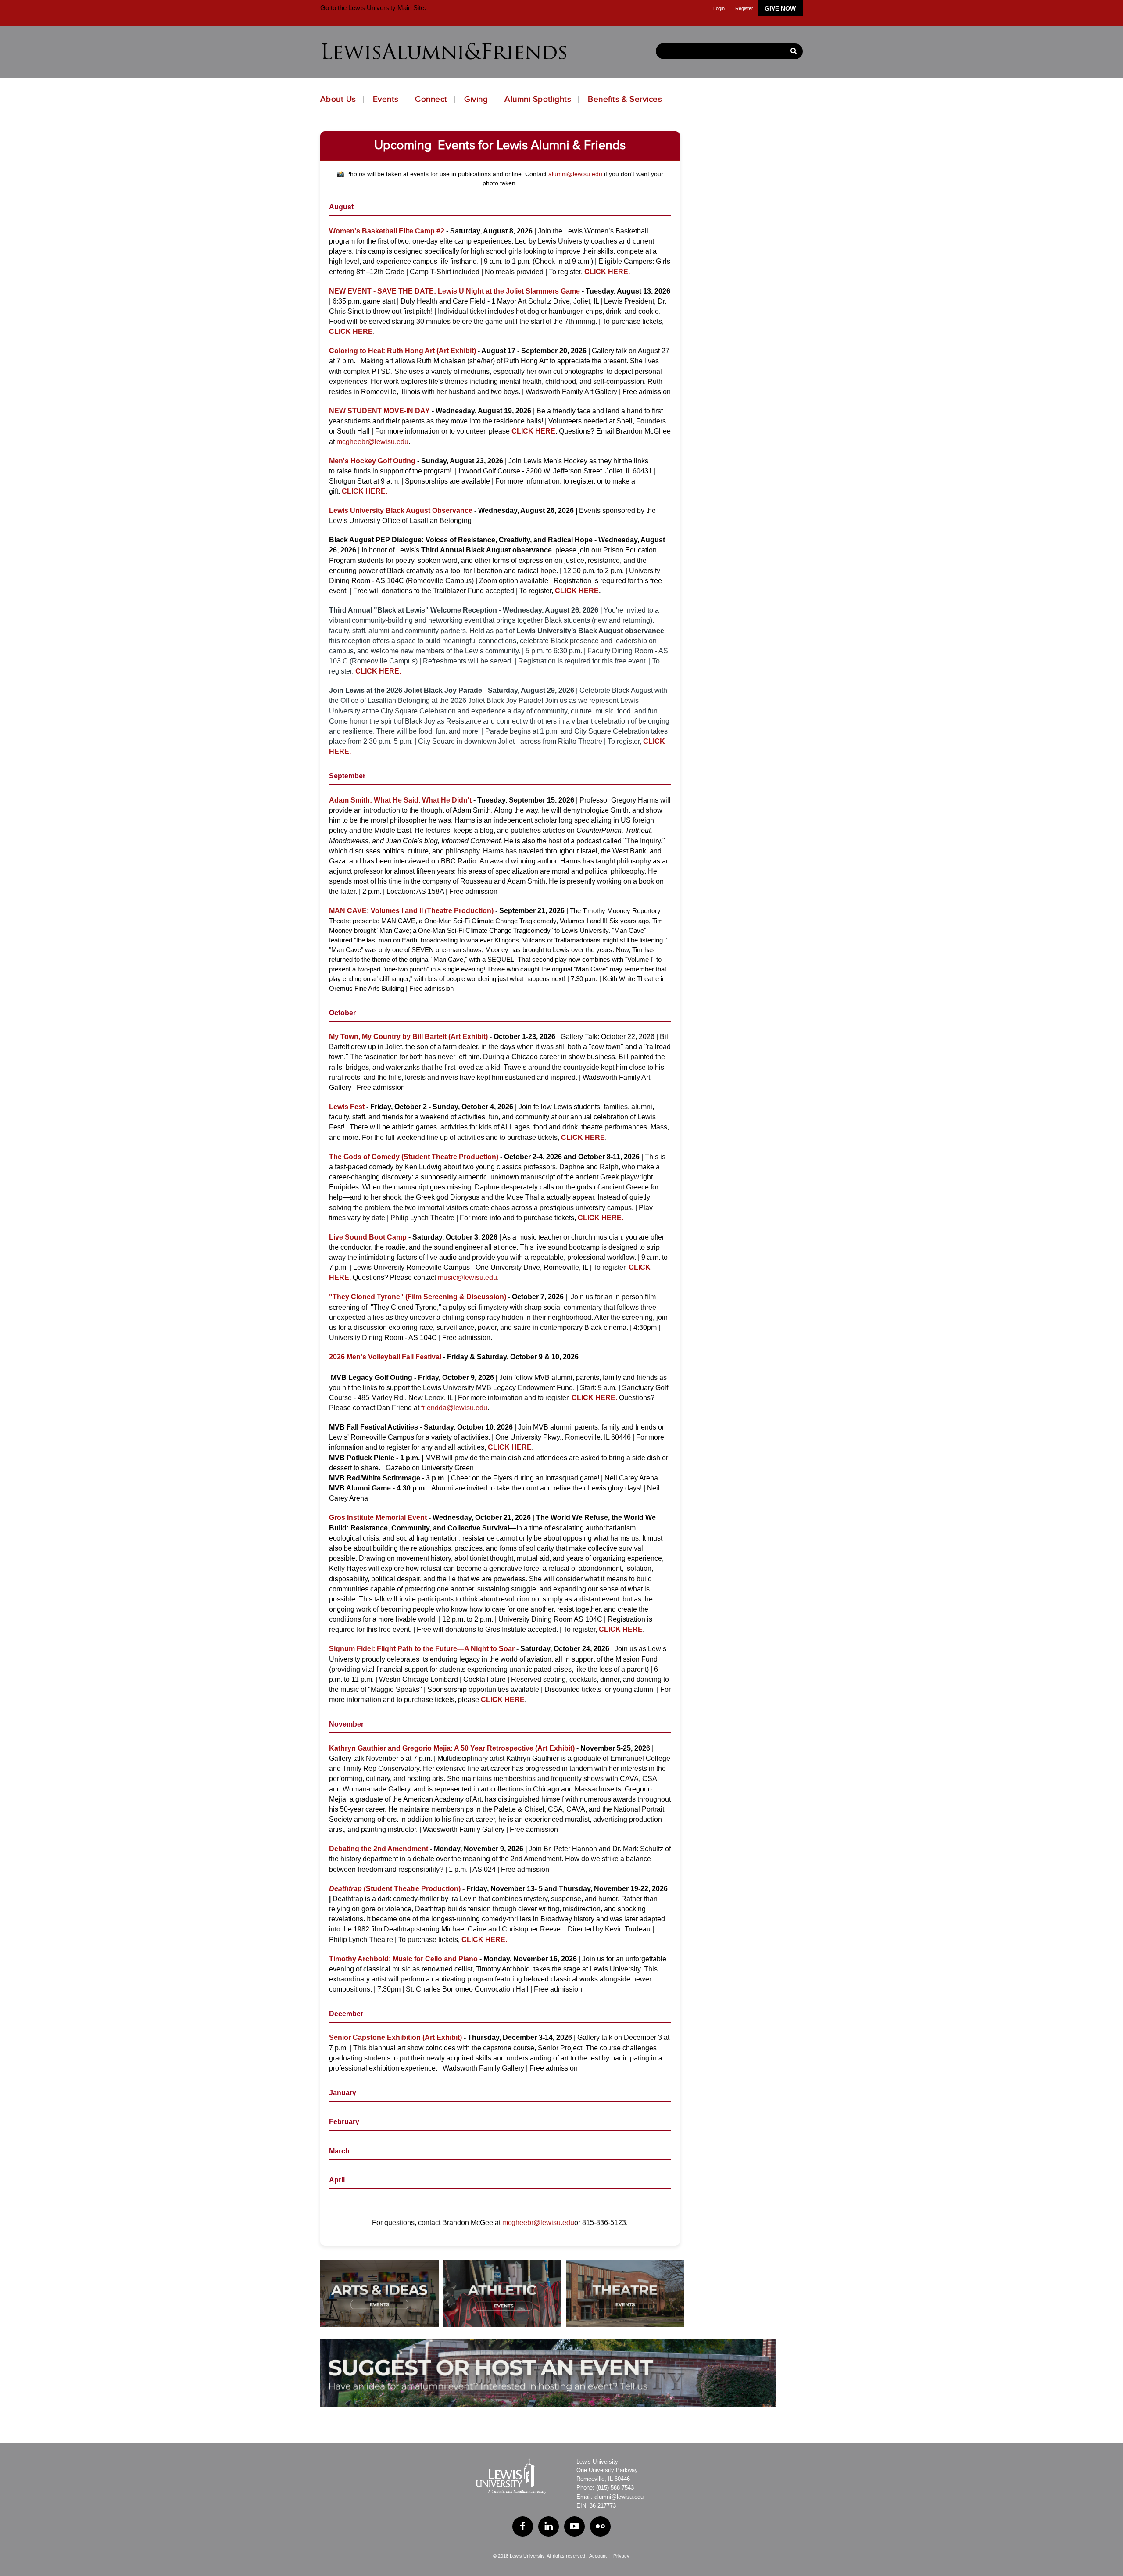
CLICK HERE (533, 431)
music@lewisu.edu (467, 1277)
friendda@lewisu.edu (454, 1408)
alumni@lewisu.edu (575, 174)
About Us (338, 99)
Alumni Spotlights (538, 99)
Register (744, 8)
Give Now (780, 8)
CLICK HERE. (601, 1218)
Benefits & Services (625, 99)
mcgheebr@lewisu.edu (372, 442)
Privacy (621, 2556)
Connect (431, 99)
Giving (476, 99)
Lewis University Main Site (385, 8)
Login (719, 8)
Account (598, 2556)
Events (386, 99)
